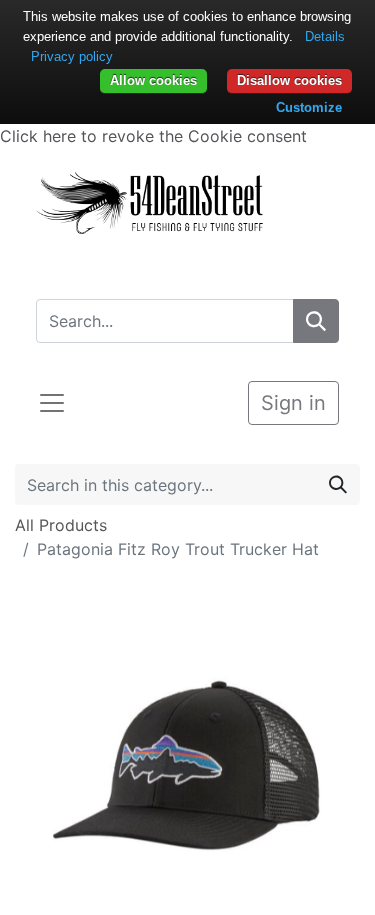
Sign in (293, 403)
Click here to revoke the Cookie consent (153, 136)
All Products (61, 525)
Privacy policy (72, 56)
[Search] (316, 321)
